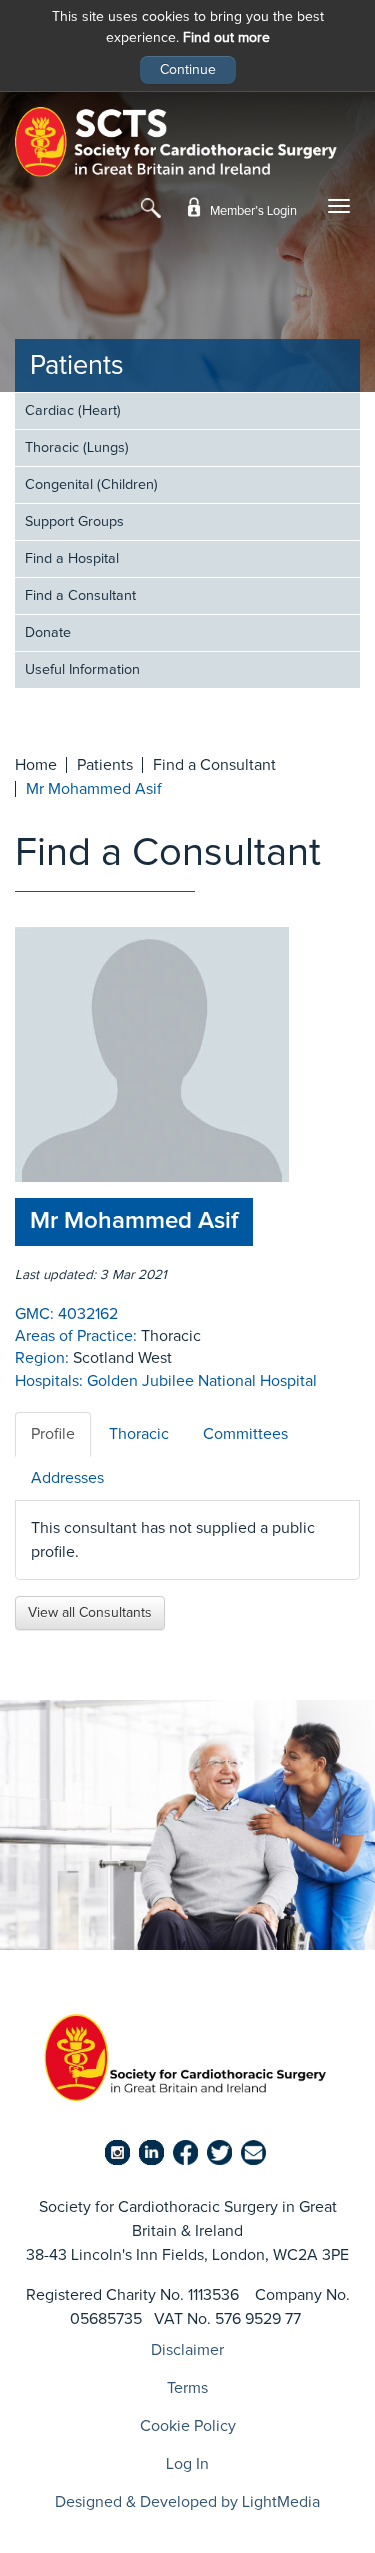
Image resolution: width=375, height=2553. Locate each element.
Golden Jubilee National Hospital (202, 1381)
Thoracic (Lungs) (77, 448)
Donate (48, 633)
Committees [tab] (245, 1434)
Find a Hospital (72, 559)
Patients (77, 366)
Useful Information (82, 670)
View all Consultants (90, 1613)
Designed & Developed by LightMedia (187, 2502)
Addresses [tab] (67, 1478)
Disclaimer (187, 2350)
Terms (187, 2388)
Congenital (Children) (91, 485)
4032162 (88, 1314)
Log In (187, 2464)
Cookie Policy (188, 2426)
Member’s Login (252, 211)
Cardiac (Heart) (73, 411)
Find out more (226, 38)
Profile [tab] (53, 1434)
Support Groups (74, 522)
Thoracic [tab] (139, 1434)
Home (36, 765)
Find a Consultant (80, 596)
